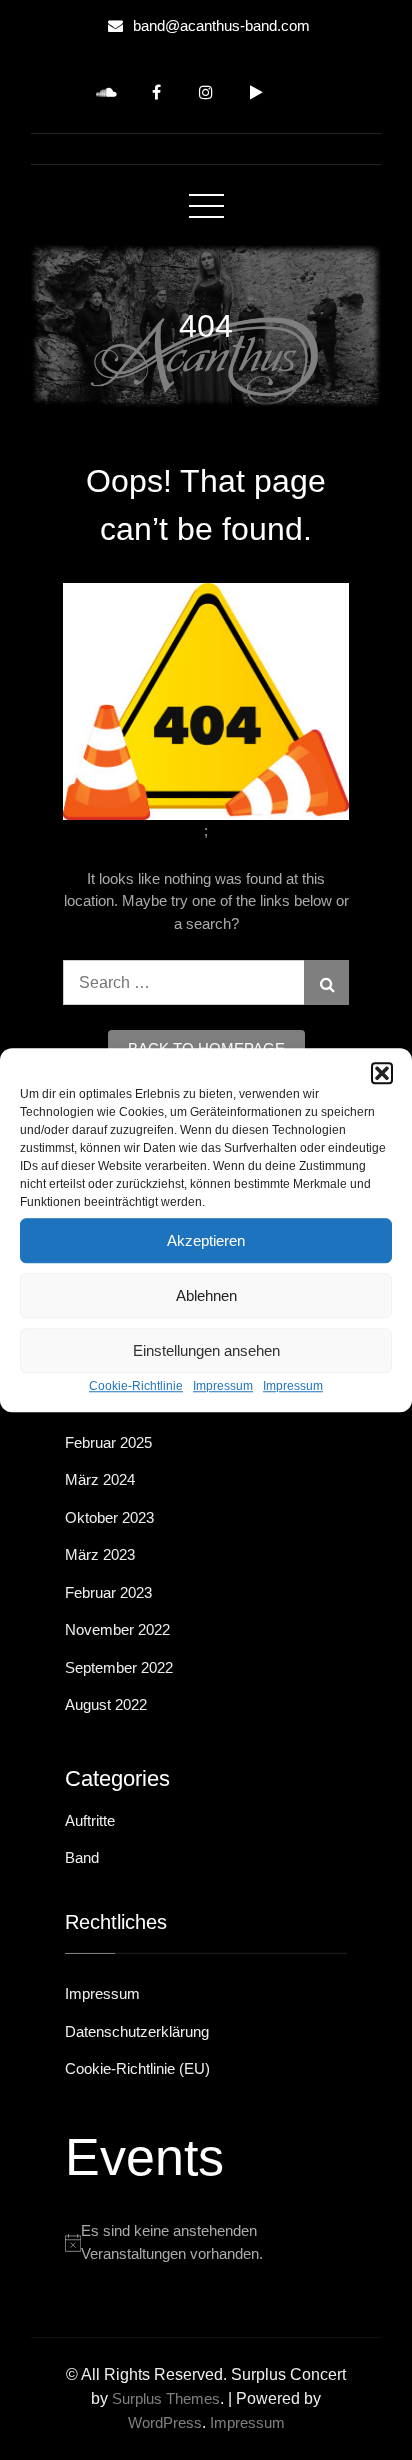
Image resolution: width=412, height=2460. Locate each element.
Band (82, 1857)
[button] (382, 1073)
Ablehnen (206, 1295)
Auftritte (90, 1820)
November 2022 (117, 1629)
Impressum (223, 1386)
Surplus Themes (166, 2398)
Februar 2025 (108, 1442)
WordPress (165, 2422)
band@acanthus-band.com (221, 25)
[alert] (206, 2242)
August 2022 (106, 1704)
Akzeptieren (206, 1240)
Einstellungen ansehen (206, 1350)
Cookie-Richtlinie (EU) (137, 2068)
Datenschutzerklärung (137, 2031)
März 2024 (100, 1479)
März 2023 (100, 1554)
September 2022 (119, 1667)
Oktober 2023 (109, 1517)
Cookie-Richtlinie (136, 1386)
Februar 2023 (108, 1592)
